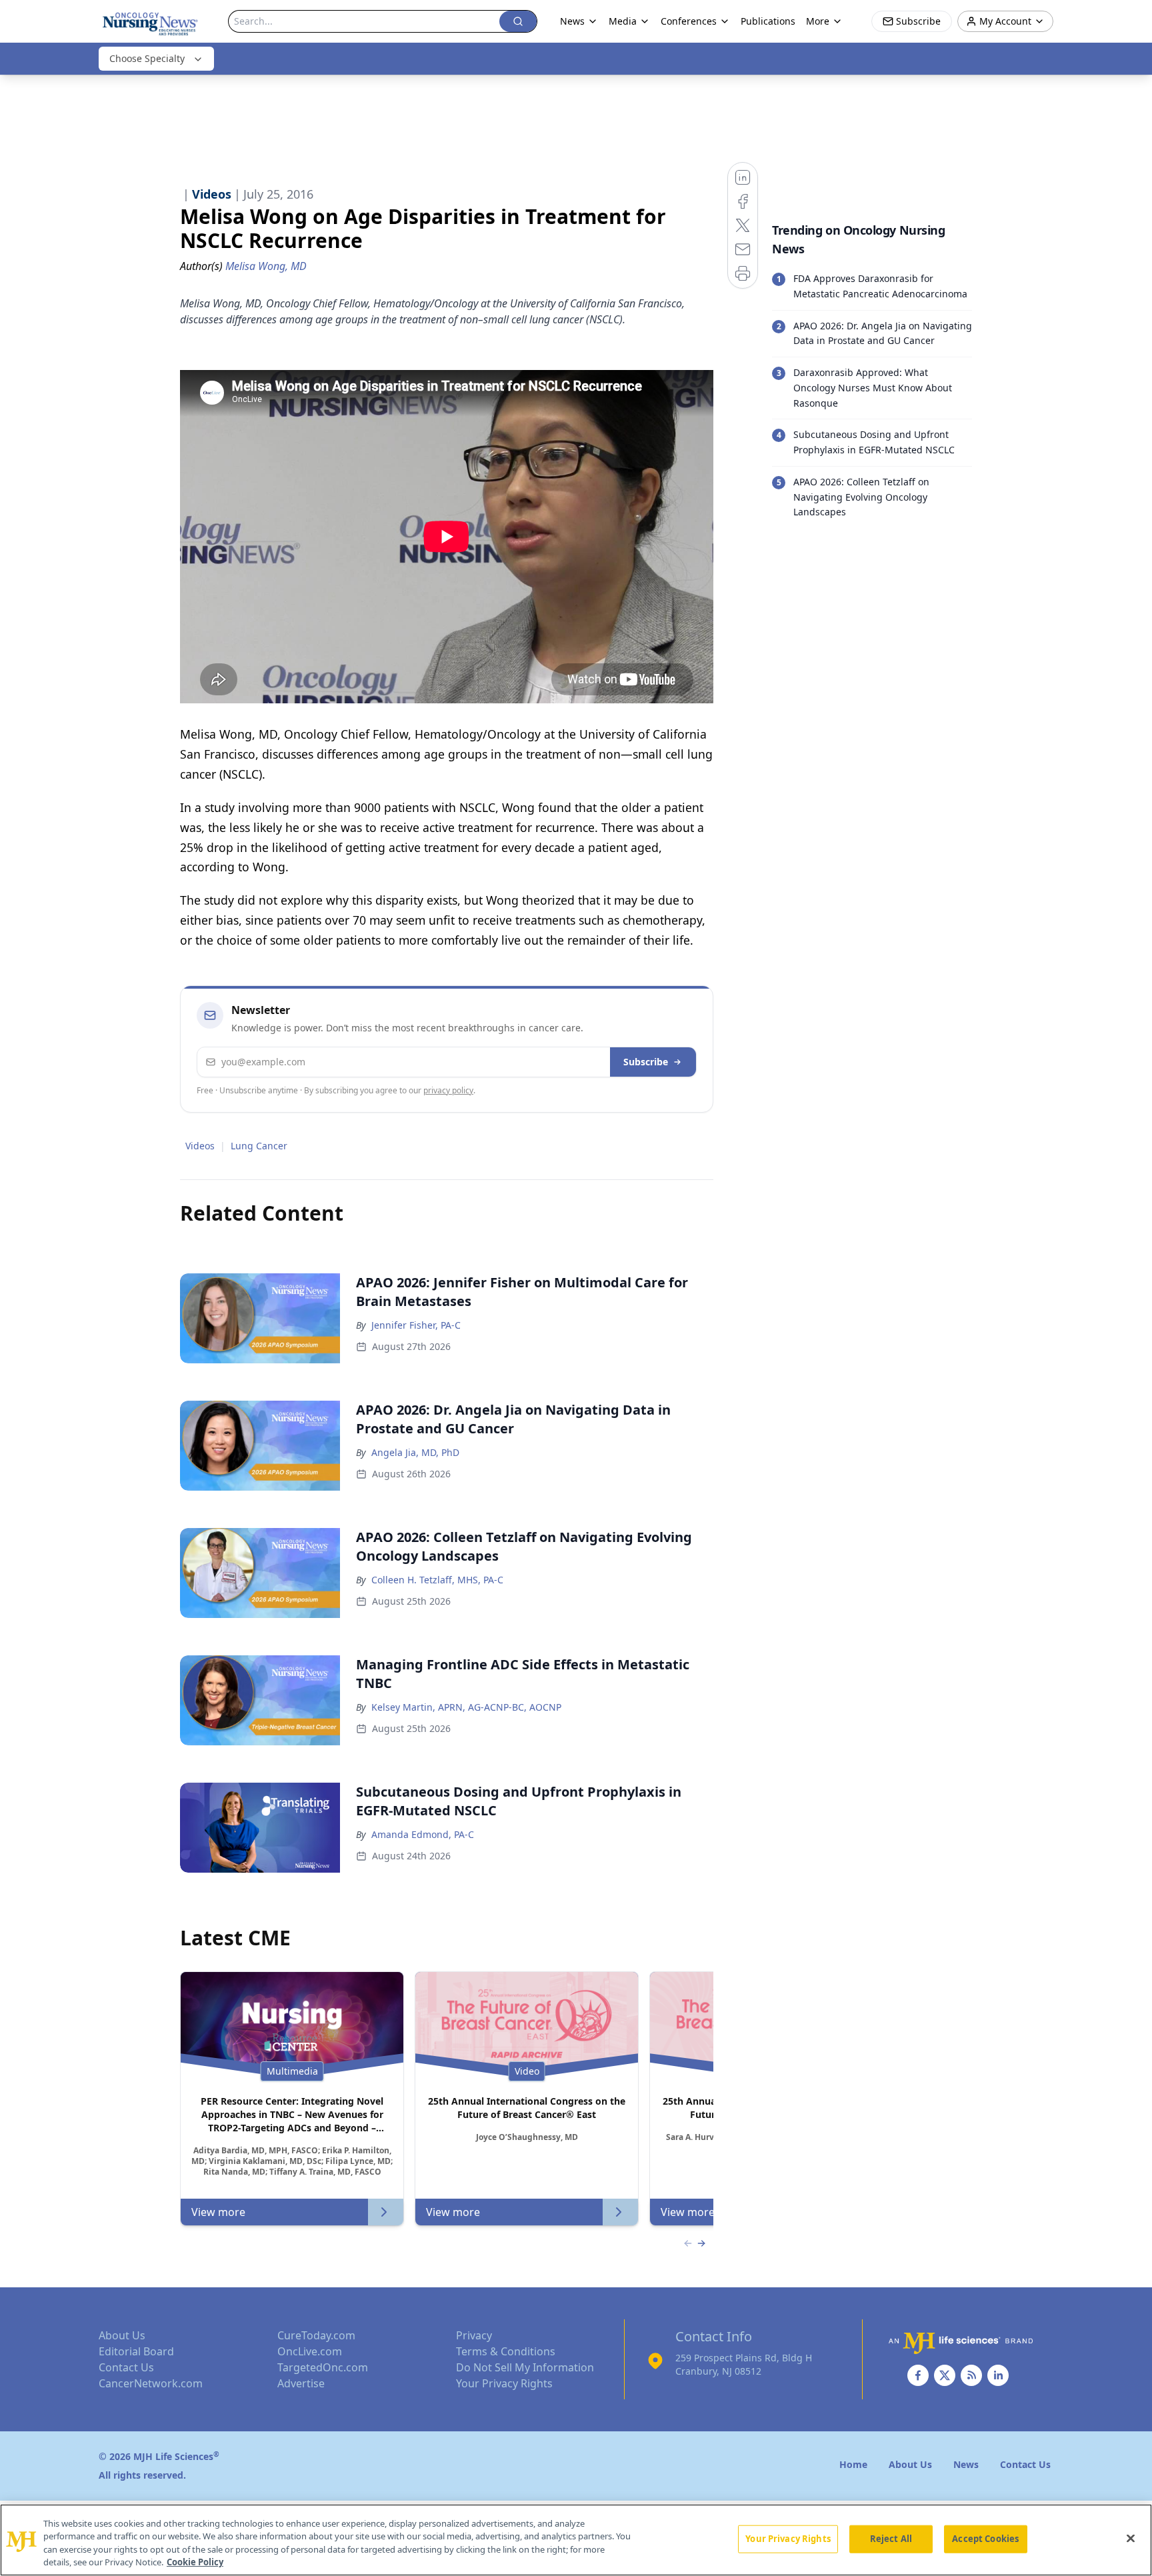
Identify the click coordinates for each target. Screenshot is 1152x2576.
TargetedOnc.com (323, 2367)
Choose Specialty (147, 58)
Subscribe (646, 1062)
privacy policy (448, 1090)
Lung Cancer (259, 1146)
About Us (122, 2335)
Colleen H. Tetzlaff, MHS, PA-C (437, 1580)
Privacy (474, 2335)
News (572, 21)
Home (853, 2464)
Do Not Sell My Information (525, 2367)
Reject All (891, 2539)
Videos (200, 1146)
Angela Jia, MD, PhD (415, 1452)
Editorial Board (136, 2351)
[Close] (1131, 2538)
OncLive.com (310, 2351)
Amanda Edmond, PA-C (423, 1834)
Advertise (301, 2383)
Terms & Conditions (506, 2351)
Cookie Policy (195, 2562)
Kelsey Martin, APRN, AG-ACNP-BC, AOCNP (466, 1707)
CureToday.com (316, 2335)
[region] (576, 2540)
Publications (768, 21)
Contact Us (126, 2367)
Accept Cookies (985, 2539)
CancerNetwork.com (151, 2383)
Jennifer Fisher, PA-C (416, 1325)
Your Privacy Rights (504, 2383)
